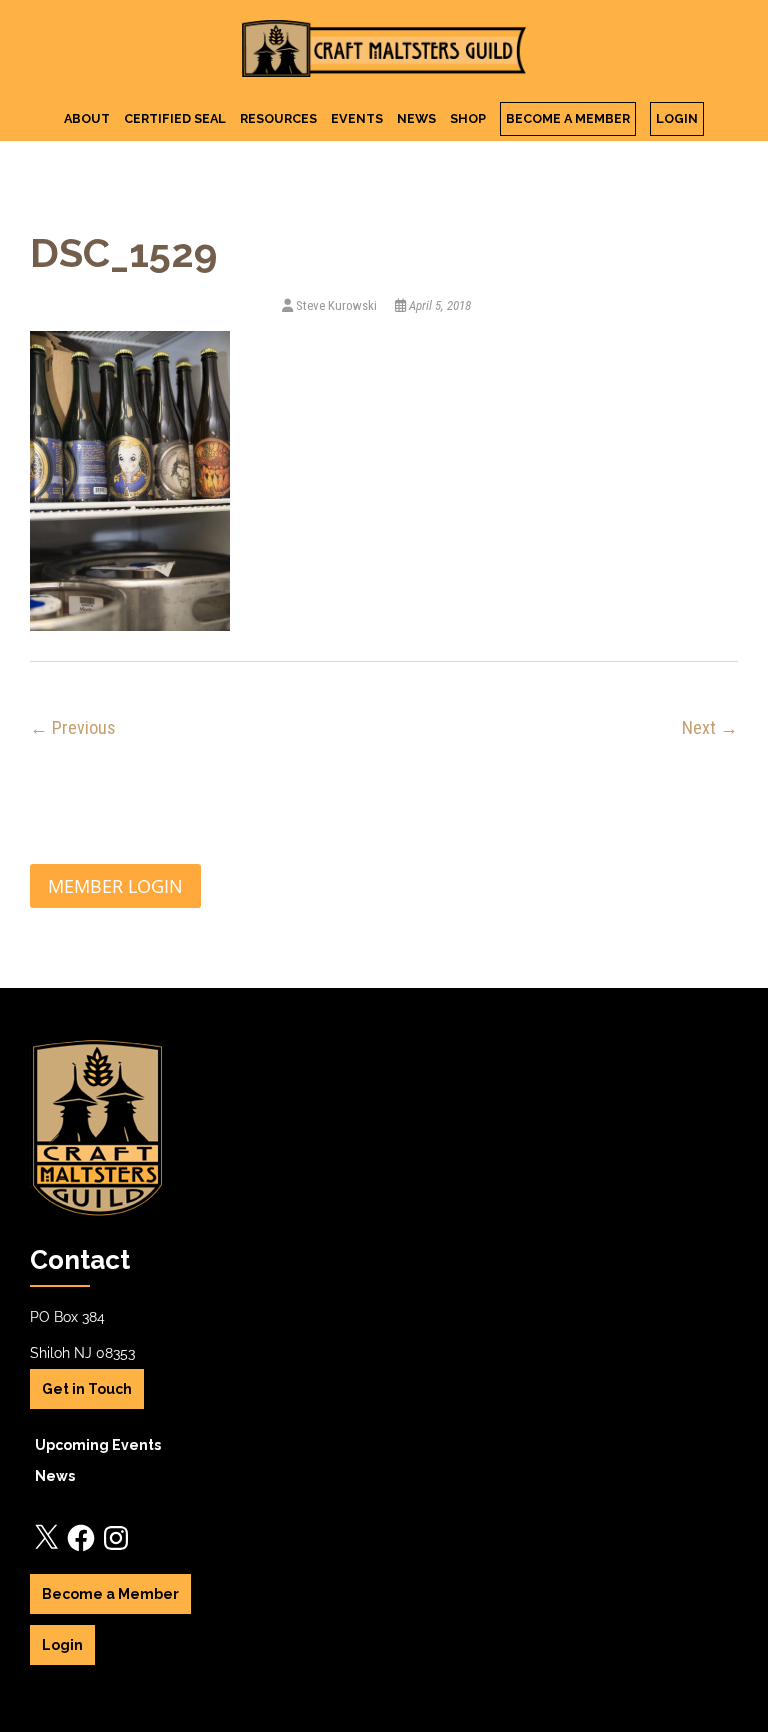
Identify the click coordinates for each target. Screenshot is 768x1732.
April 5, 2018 (438, 305)
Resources (278, 118)
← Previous (73, 727)
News (416, 118)
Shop (468, 118)
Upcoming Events (98, 1445)
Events (357, 118)
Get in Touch (87, 1389)
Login (677, 118)
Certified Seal (175, 118)
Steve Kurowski (336, 305)
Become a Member (568, 118)
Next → (710, 727)
